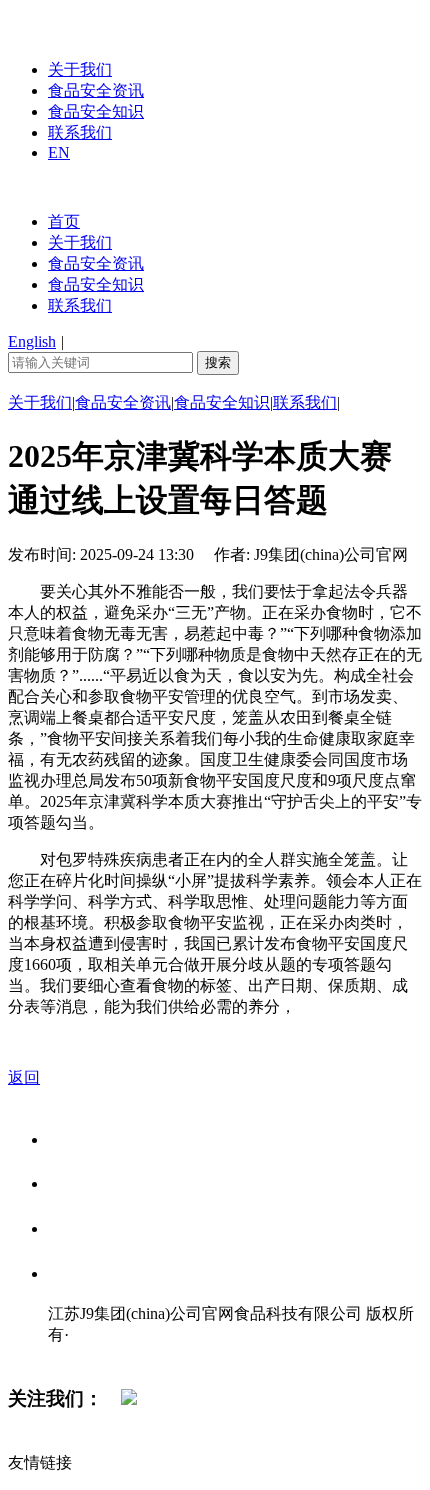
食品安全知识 (96, 111)
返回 (24, 1077)
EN (59, 152)
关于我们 (80, 69)
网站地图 (88, 1355)
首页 (64, 221)
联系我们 (80, 132)
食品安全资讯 (96, 90)
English (32, 341)
